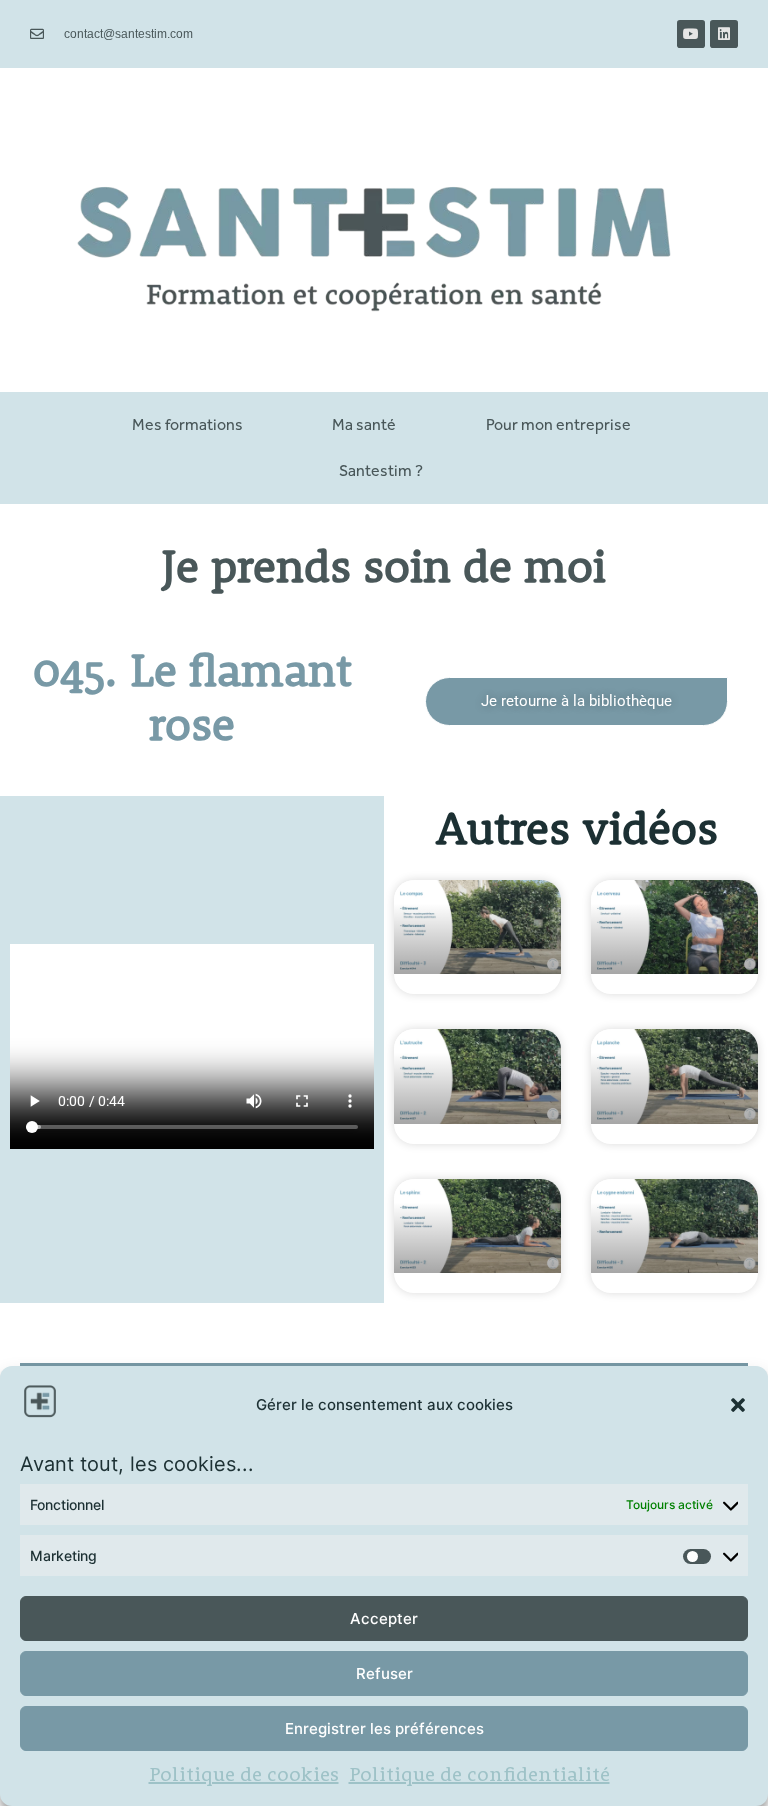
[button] (738, 1405)
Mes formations (187, 424)
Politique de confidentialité (479, 1776)
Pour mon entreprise (558, 424)
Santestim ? (381, 470)
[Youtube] (691, 34)
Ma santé (364, 424)
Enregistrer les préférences (384, 1728)
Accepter (384, 1618)
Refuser (384, 1673)
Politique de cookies (244, 1776)
